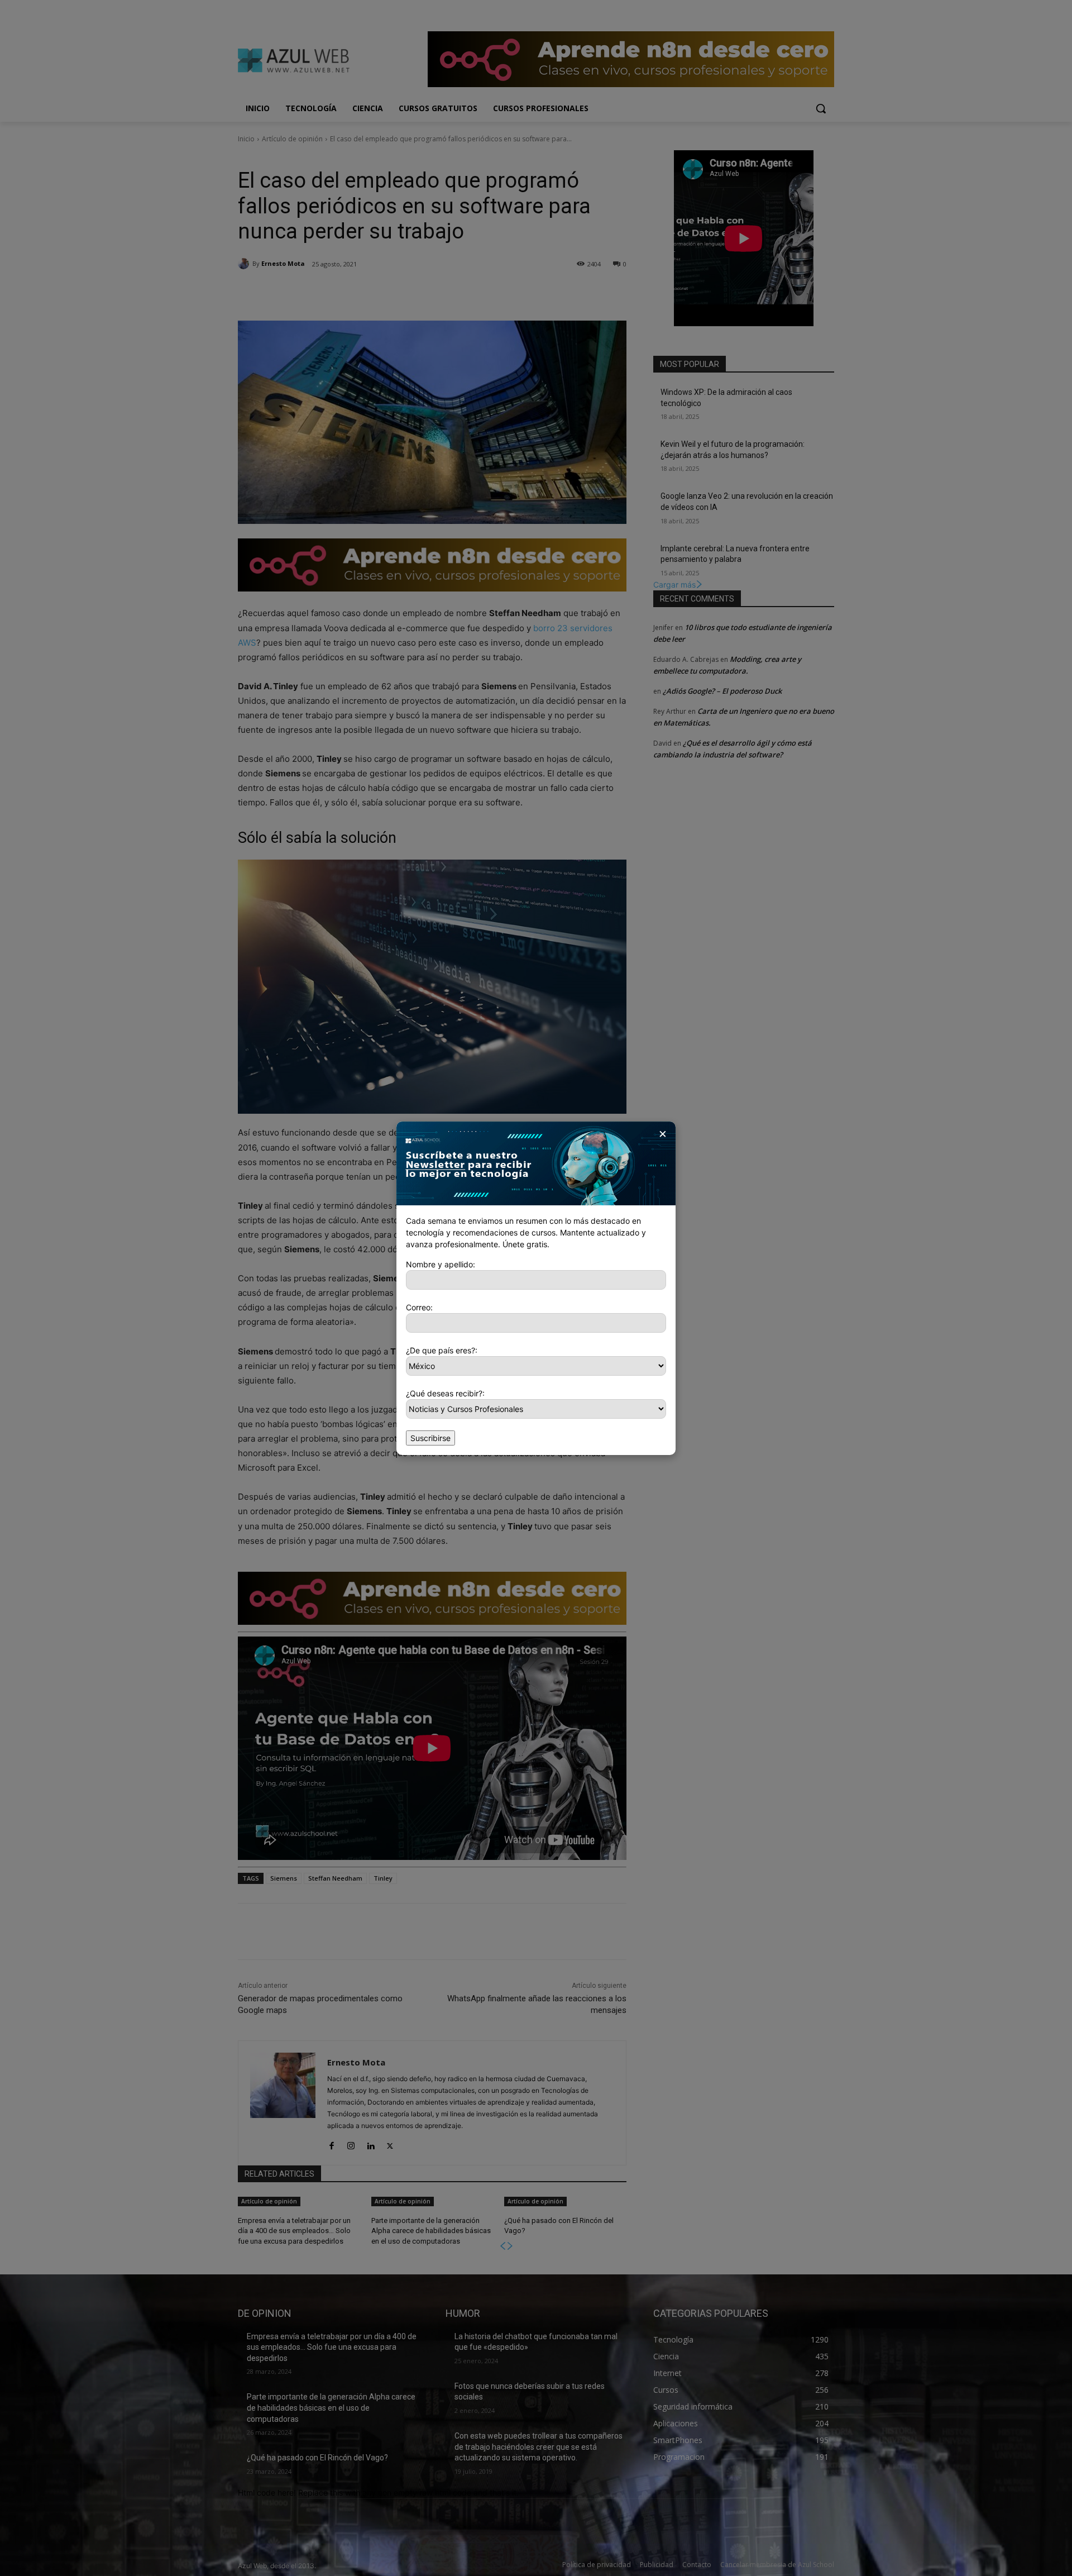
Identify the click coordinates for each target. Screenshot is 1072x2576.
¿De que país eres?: (442, 1350)
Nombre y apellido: (441, 1264)
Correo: (419, 1307)
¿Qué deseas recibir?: (445, 1393)
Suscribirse (430, 1438)
